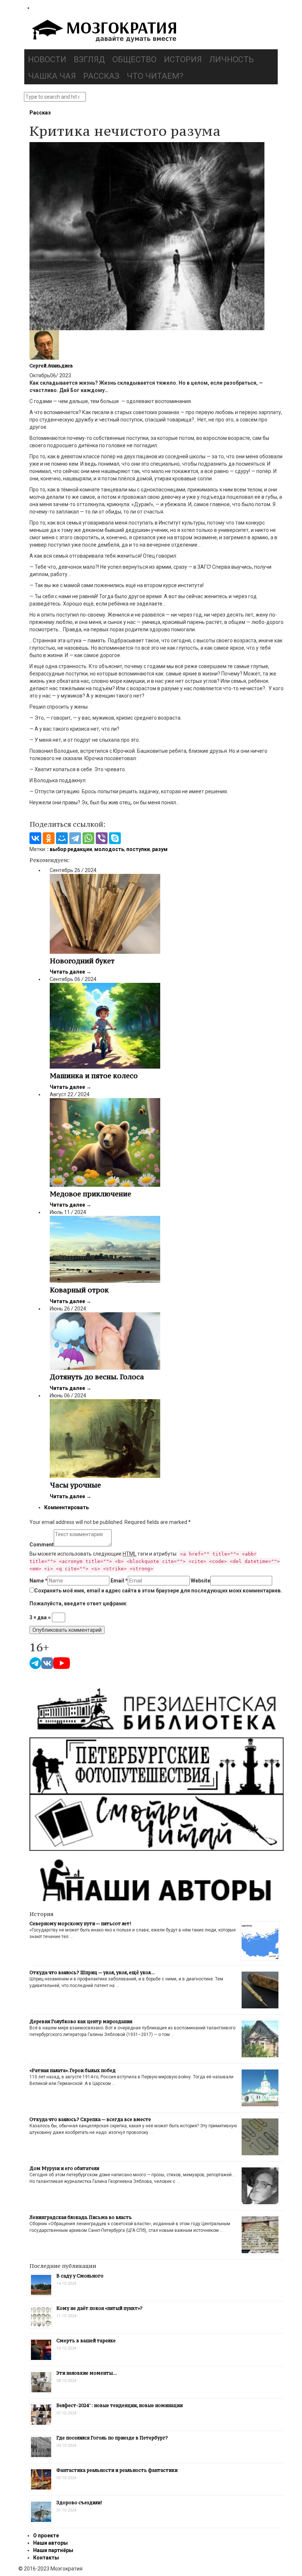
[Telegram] (75, 838)
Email (119, 1581)
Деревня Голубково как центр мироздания (81, 2021)
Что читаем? (155, 76)
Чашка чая (52, 76)
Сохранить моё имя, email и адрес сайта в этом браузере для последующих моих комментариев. (158, 1591)
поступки (138, 849)
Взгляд (89, 59)
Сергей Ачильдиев (51, 366)
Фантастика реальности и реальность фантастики (117, 2470)
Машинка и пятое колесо (94, 1076)
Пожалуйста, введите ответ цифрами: (78, 1603)
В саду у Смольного (80, 2276)
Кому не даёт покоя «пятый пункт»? (99, 2308)
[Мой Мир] (62, 838)
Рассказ (101, 76)
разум (160, 849)
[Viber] (102, 838)
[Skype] (115, 838)
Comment (42, 1545)
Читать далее (71, 972)
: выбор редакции (70, 849)
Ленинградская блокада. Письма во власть (81, 2217)
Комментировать (66, 1507)
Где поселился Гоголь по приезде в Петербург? (112, 2438)
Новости (47, 59)
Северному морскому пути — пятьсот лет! (80, 1924)
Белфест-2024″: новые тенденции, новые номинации (120, 2405)
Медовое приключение (90, 1194)
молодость (109, 849)
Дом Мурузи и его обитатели (64, 2168)
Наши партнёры (53, 2550)
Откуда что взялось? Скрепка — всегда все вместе (90, 2119)
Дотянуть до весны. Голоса (97, 1377)
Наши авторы (50, 2543)
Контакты (46, 2558)
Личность (231, 59)
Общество (134, 59)
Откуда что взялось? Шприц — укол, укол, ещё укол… (92, 1972)
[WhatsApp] (88, 838)
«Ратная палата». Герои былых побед (73, 2070)
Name (38, 1581)
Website (201, 1581)
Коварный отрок (79, 1290)
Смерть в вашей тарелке (86, 2341)
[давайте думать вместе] (103, 32)
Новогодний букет (82, 961)
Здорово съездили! (79, 2503)
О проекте (46, 2536)
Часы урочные (75, 1485)
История (183, 59)
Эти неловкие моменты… (87, 2373)
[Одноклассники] (49, 838)
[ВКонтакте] (35, 838)
